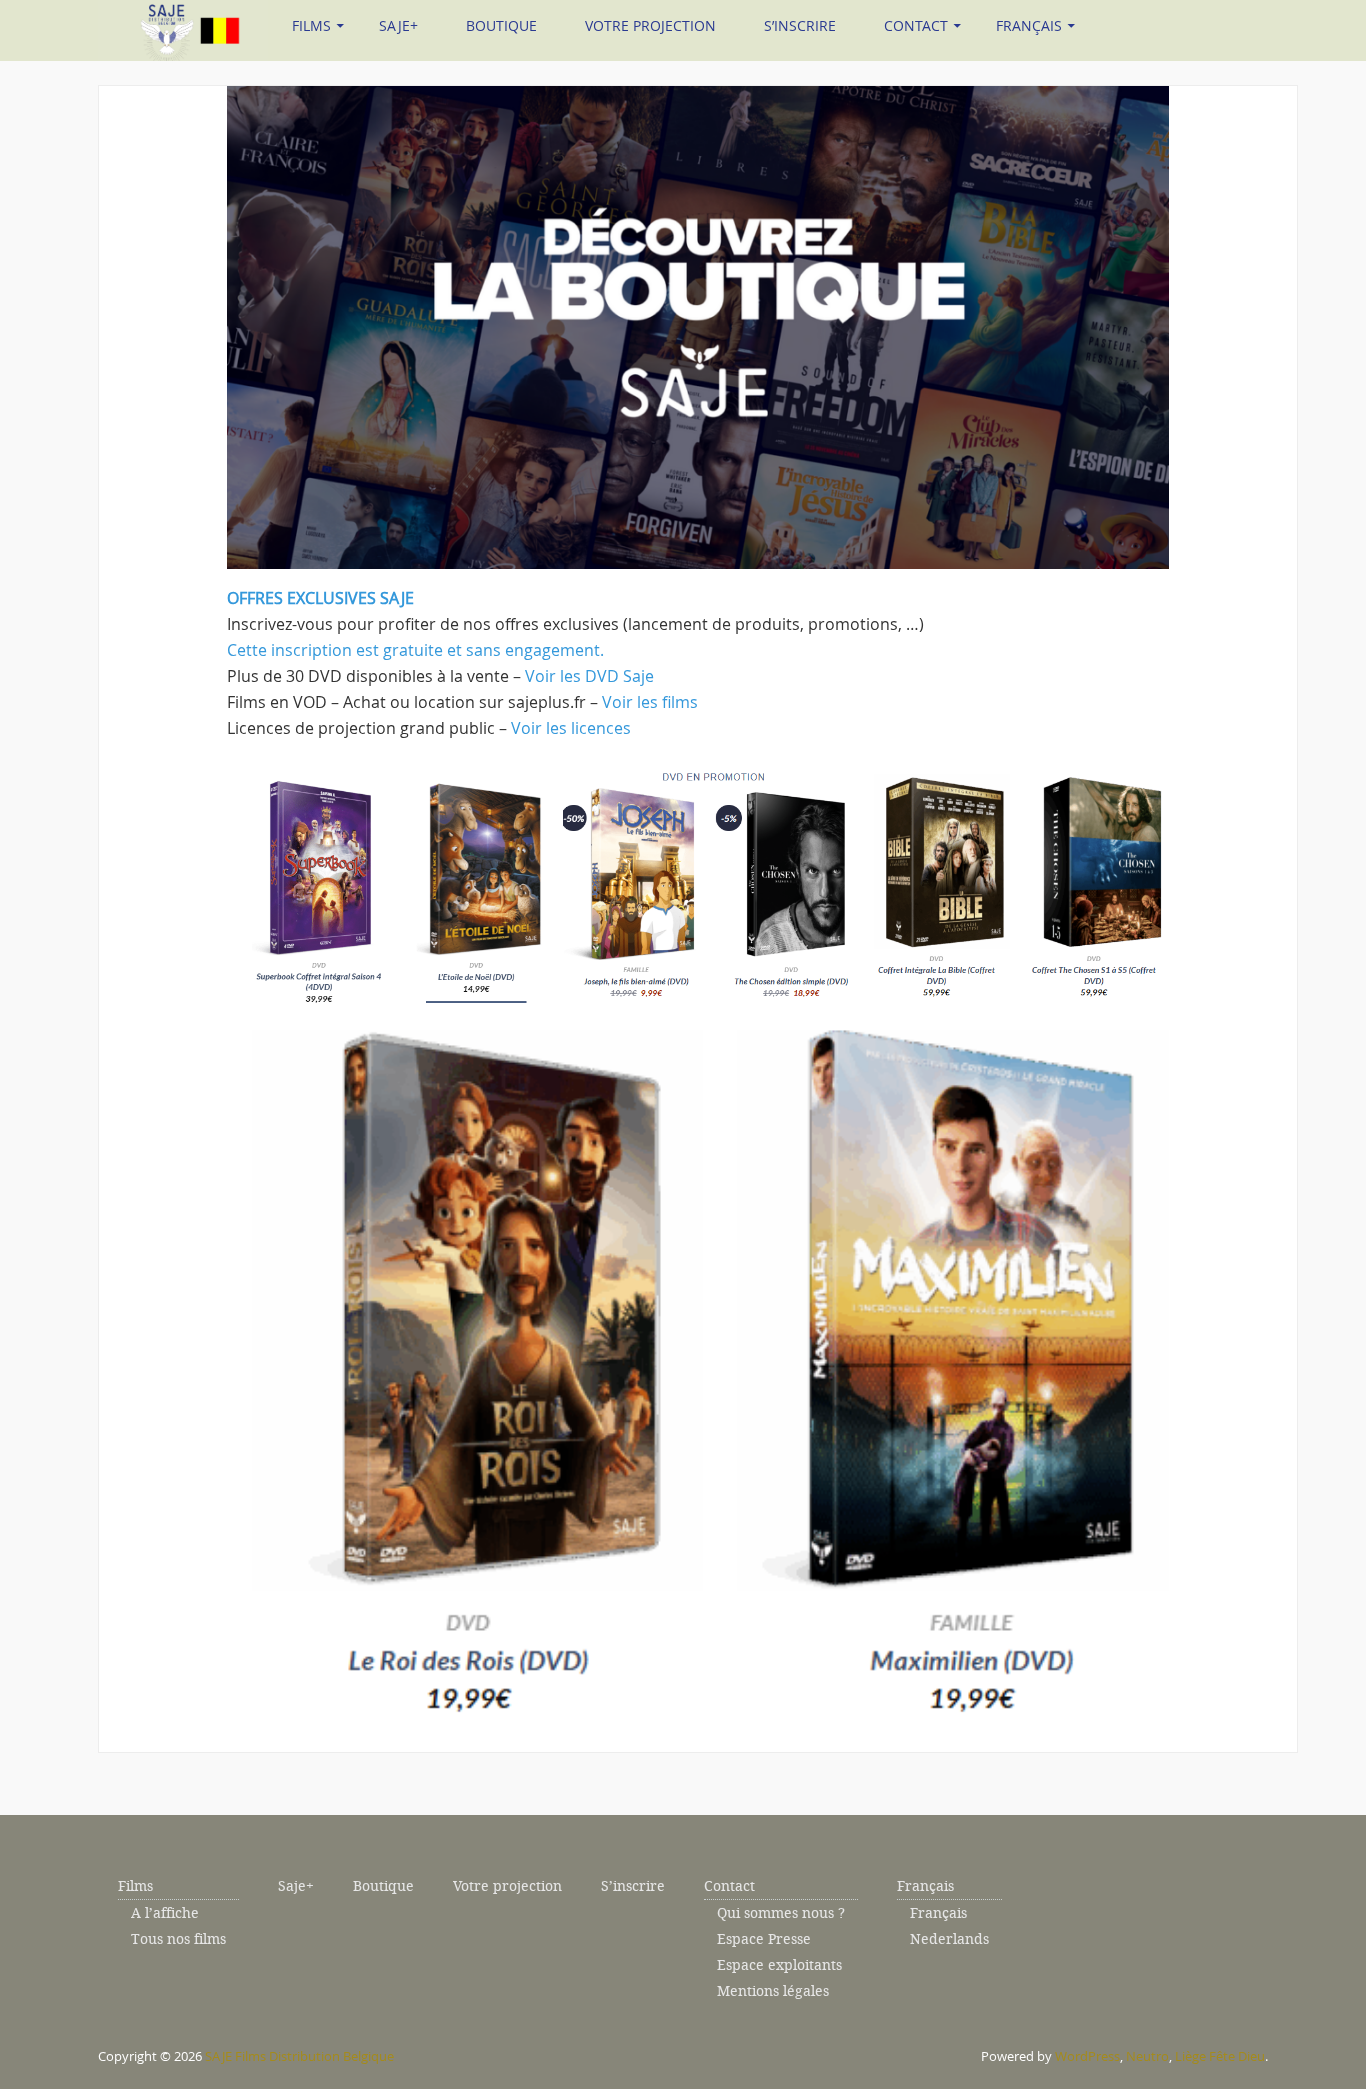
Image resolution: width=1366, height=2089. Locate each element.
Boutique (501, 25)
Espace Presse (764, 1939)
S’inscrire (800, 25)
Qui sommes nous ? (781, 1913)
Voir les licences (571, 728)
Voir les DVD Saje (589, 676)
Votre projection (650, 25)
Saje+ (398, 25)
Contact (916, 25)
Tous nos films (178, 1939)
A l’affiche (165, 1913)
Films (311, 25)
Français (1029, 25)
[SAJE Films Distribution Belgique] (183, 27)
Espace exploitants (779, 1965)
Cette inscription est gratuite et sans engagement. (415, 650)
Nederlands (949, 1939)
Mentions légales (773, 1991)
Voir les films (650, 702)
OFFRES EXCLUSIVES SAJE (320, 598)
